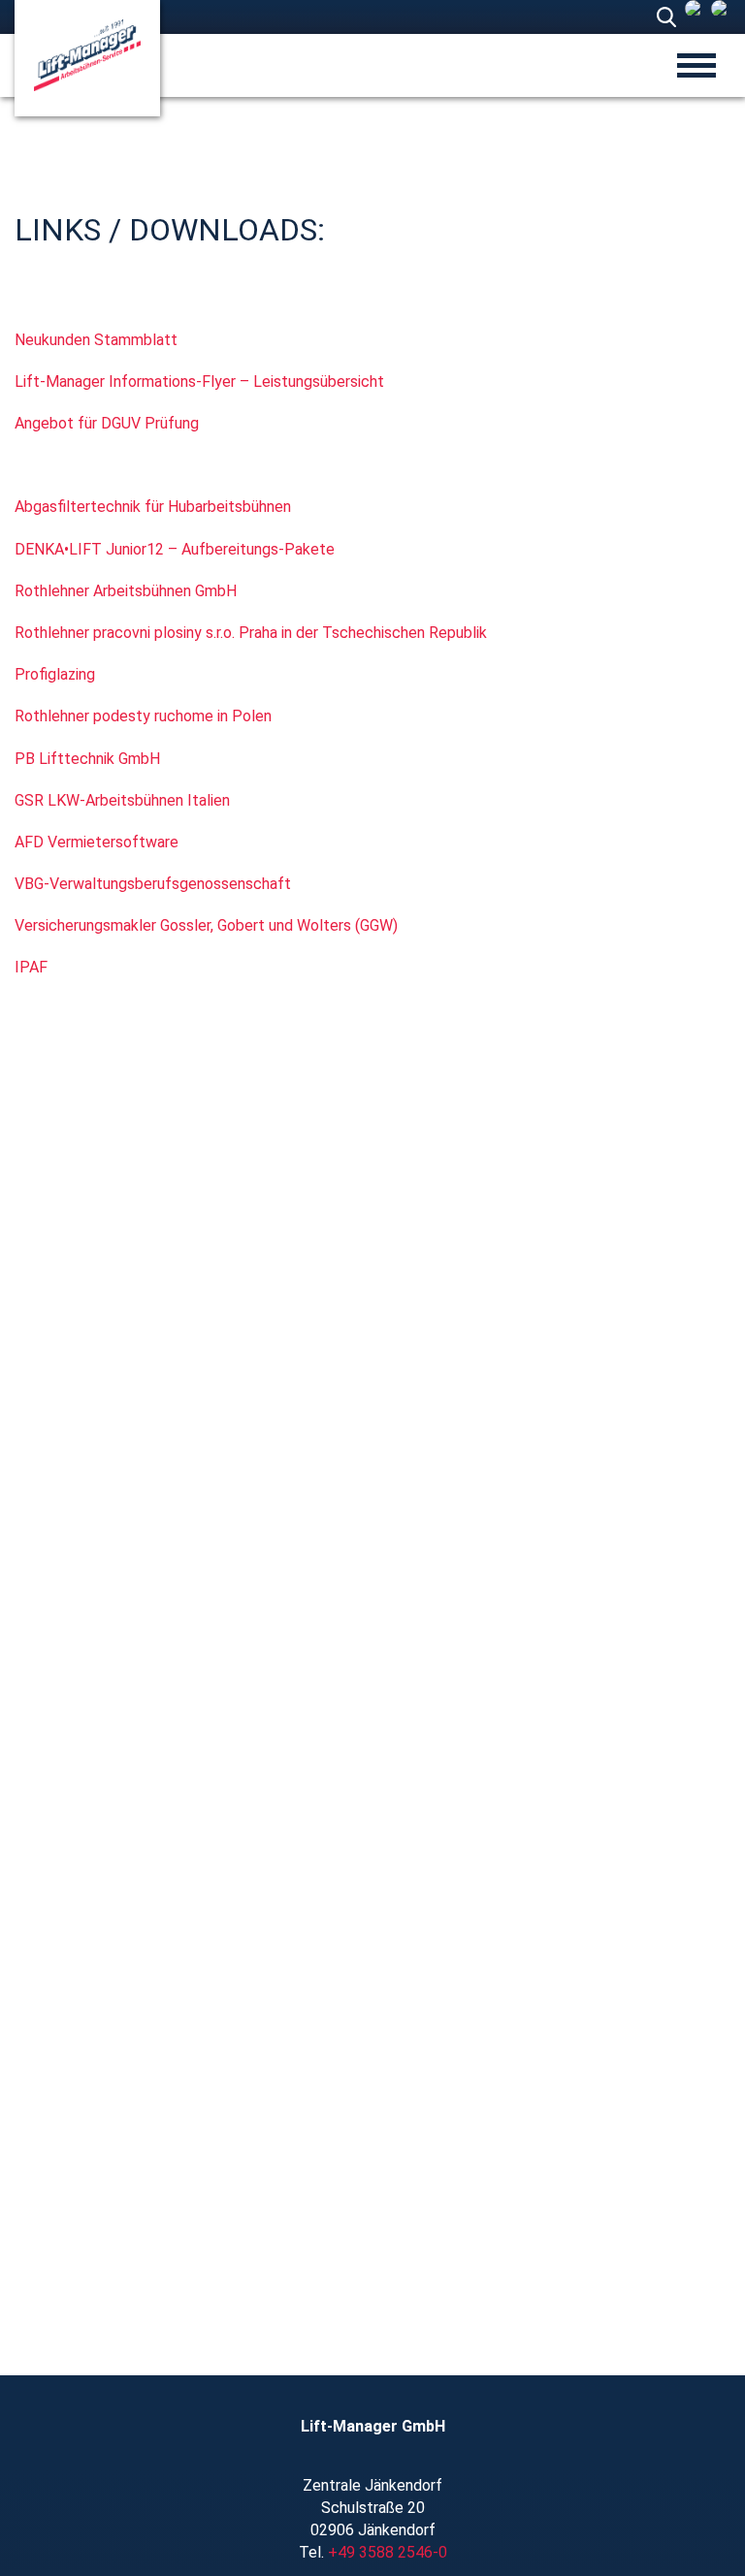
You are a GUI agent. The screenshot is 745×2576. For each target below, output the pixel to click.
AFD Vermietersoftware (97, 842)
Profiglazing (55, 674)
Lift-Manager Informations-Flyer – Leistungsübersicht (199, 382)
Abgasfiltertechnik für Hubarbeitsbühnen (153, 507)
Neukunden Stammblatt (98, 340)
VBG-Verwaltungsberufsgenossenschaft (153, 884)
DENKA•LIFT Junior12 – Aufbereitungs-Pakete (175, 549)
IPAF (31, 967)
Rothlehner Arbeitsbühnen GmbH (126, 591)
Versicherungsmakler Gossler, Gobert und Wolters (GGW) (206, 925)
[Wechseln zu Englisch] (720, 9)
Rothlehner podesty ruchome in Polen (143, 716)
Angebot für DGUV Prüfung (107, 423)
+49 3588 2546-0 (388, 2552)
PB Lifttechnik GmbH (87, 759)
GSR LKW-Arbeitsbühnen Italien (122, 800)
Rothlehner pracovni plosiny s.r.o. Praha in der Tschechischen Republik (251, 633)
